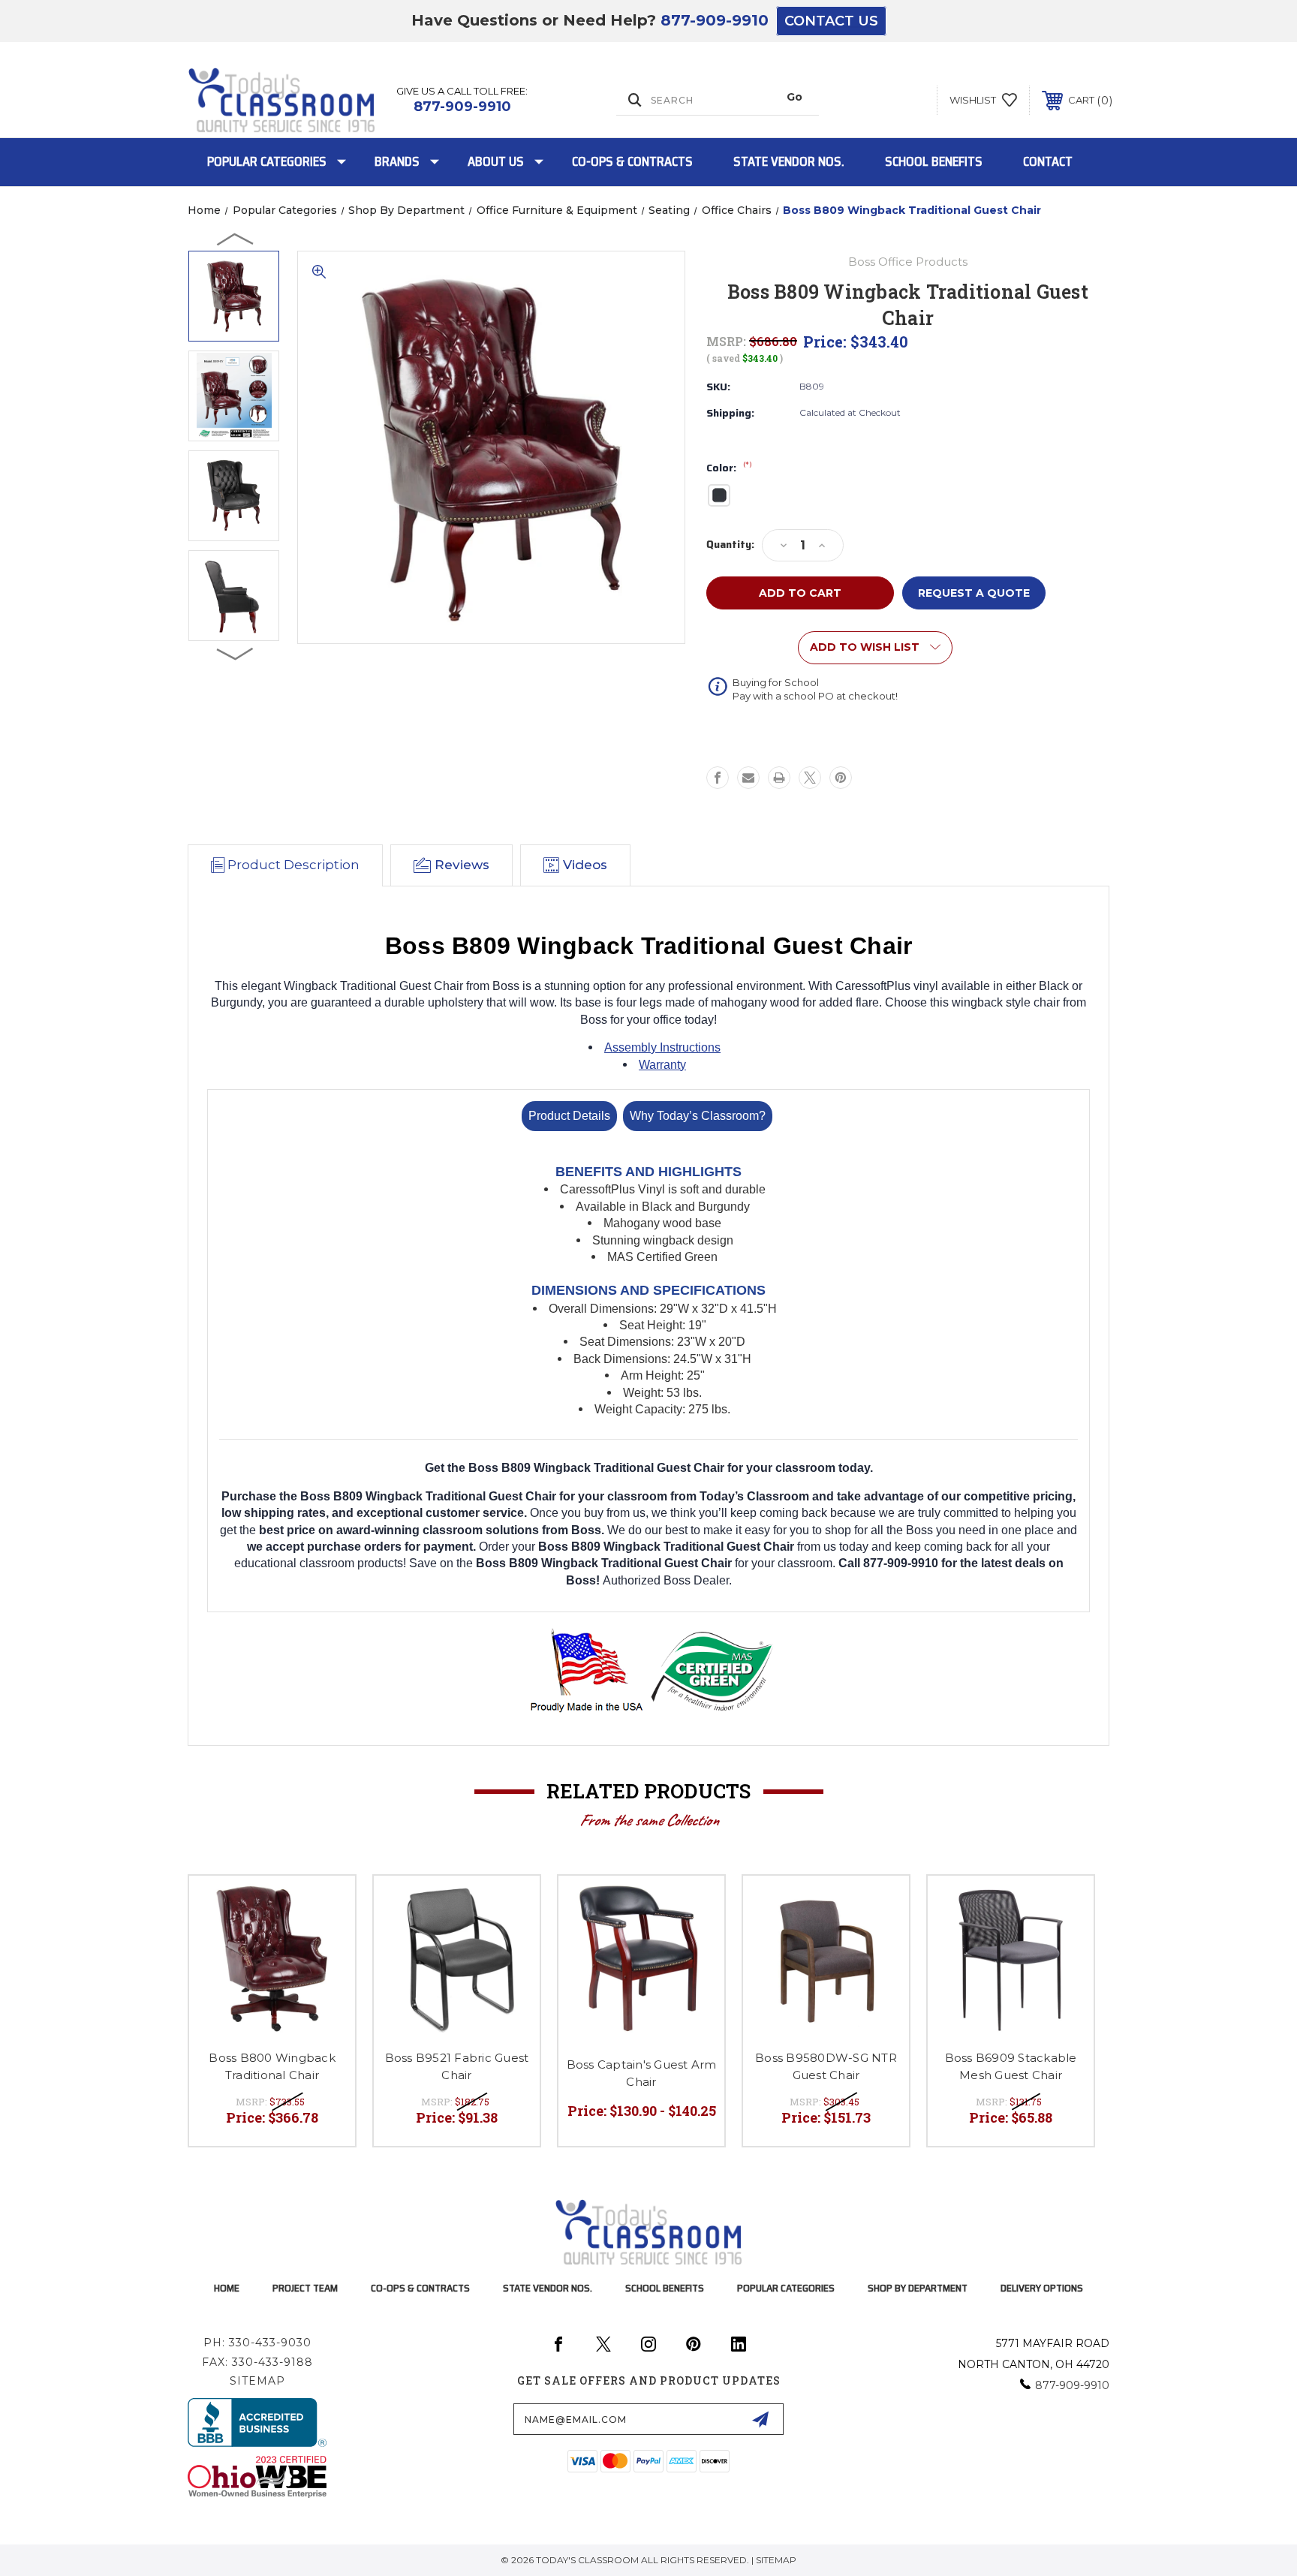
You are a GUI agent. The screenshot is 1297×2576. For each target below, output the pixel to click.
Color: (729, 468)
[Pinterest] (841, 778)
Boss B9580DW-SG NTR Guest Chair (826, 2066)
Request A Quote (974, 593)
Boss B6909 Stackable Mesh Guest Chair (1011, 2066)
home (227, 2288)
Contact (1048, 161)
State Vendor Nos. (789, 161)
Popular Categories (267, 161)
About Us (496, 161)
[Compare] (325, 1944)
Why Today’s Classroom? (698, 1116)
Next (236, 653)
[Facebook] (718, 778)
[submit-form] (760, 2419)
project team (305, 2288)
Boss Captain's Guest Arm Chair (642, 2073)
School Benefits (934, 161)
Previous (236, 239)
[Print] (779, 778)
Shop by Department (918, 2288)
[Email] (748, 778)
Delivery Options (1042, 2288)
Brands (397, 161)
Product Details (569, 1116)
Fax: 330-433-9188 (257, 2362)
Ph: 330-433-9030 (257, 2343)
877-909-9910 (715, 20)
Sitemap (257, 2381)
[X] (810, 778)
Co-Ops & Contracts (632, 161)
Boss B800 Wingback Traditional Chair (272, 2066)
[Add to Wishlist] (325, 1906)
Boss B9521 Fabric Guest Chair (457, 2066)
